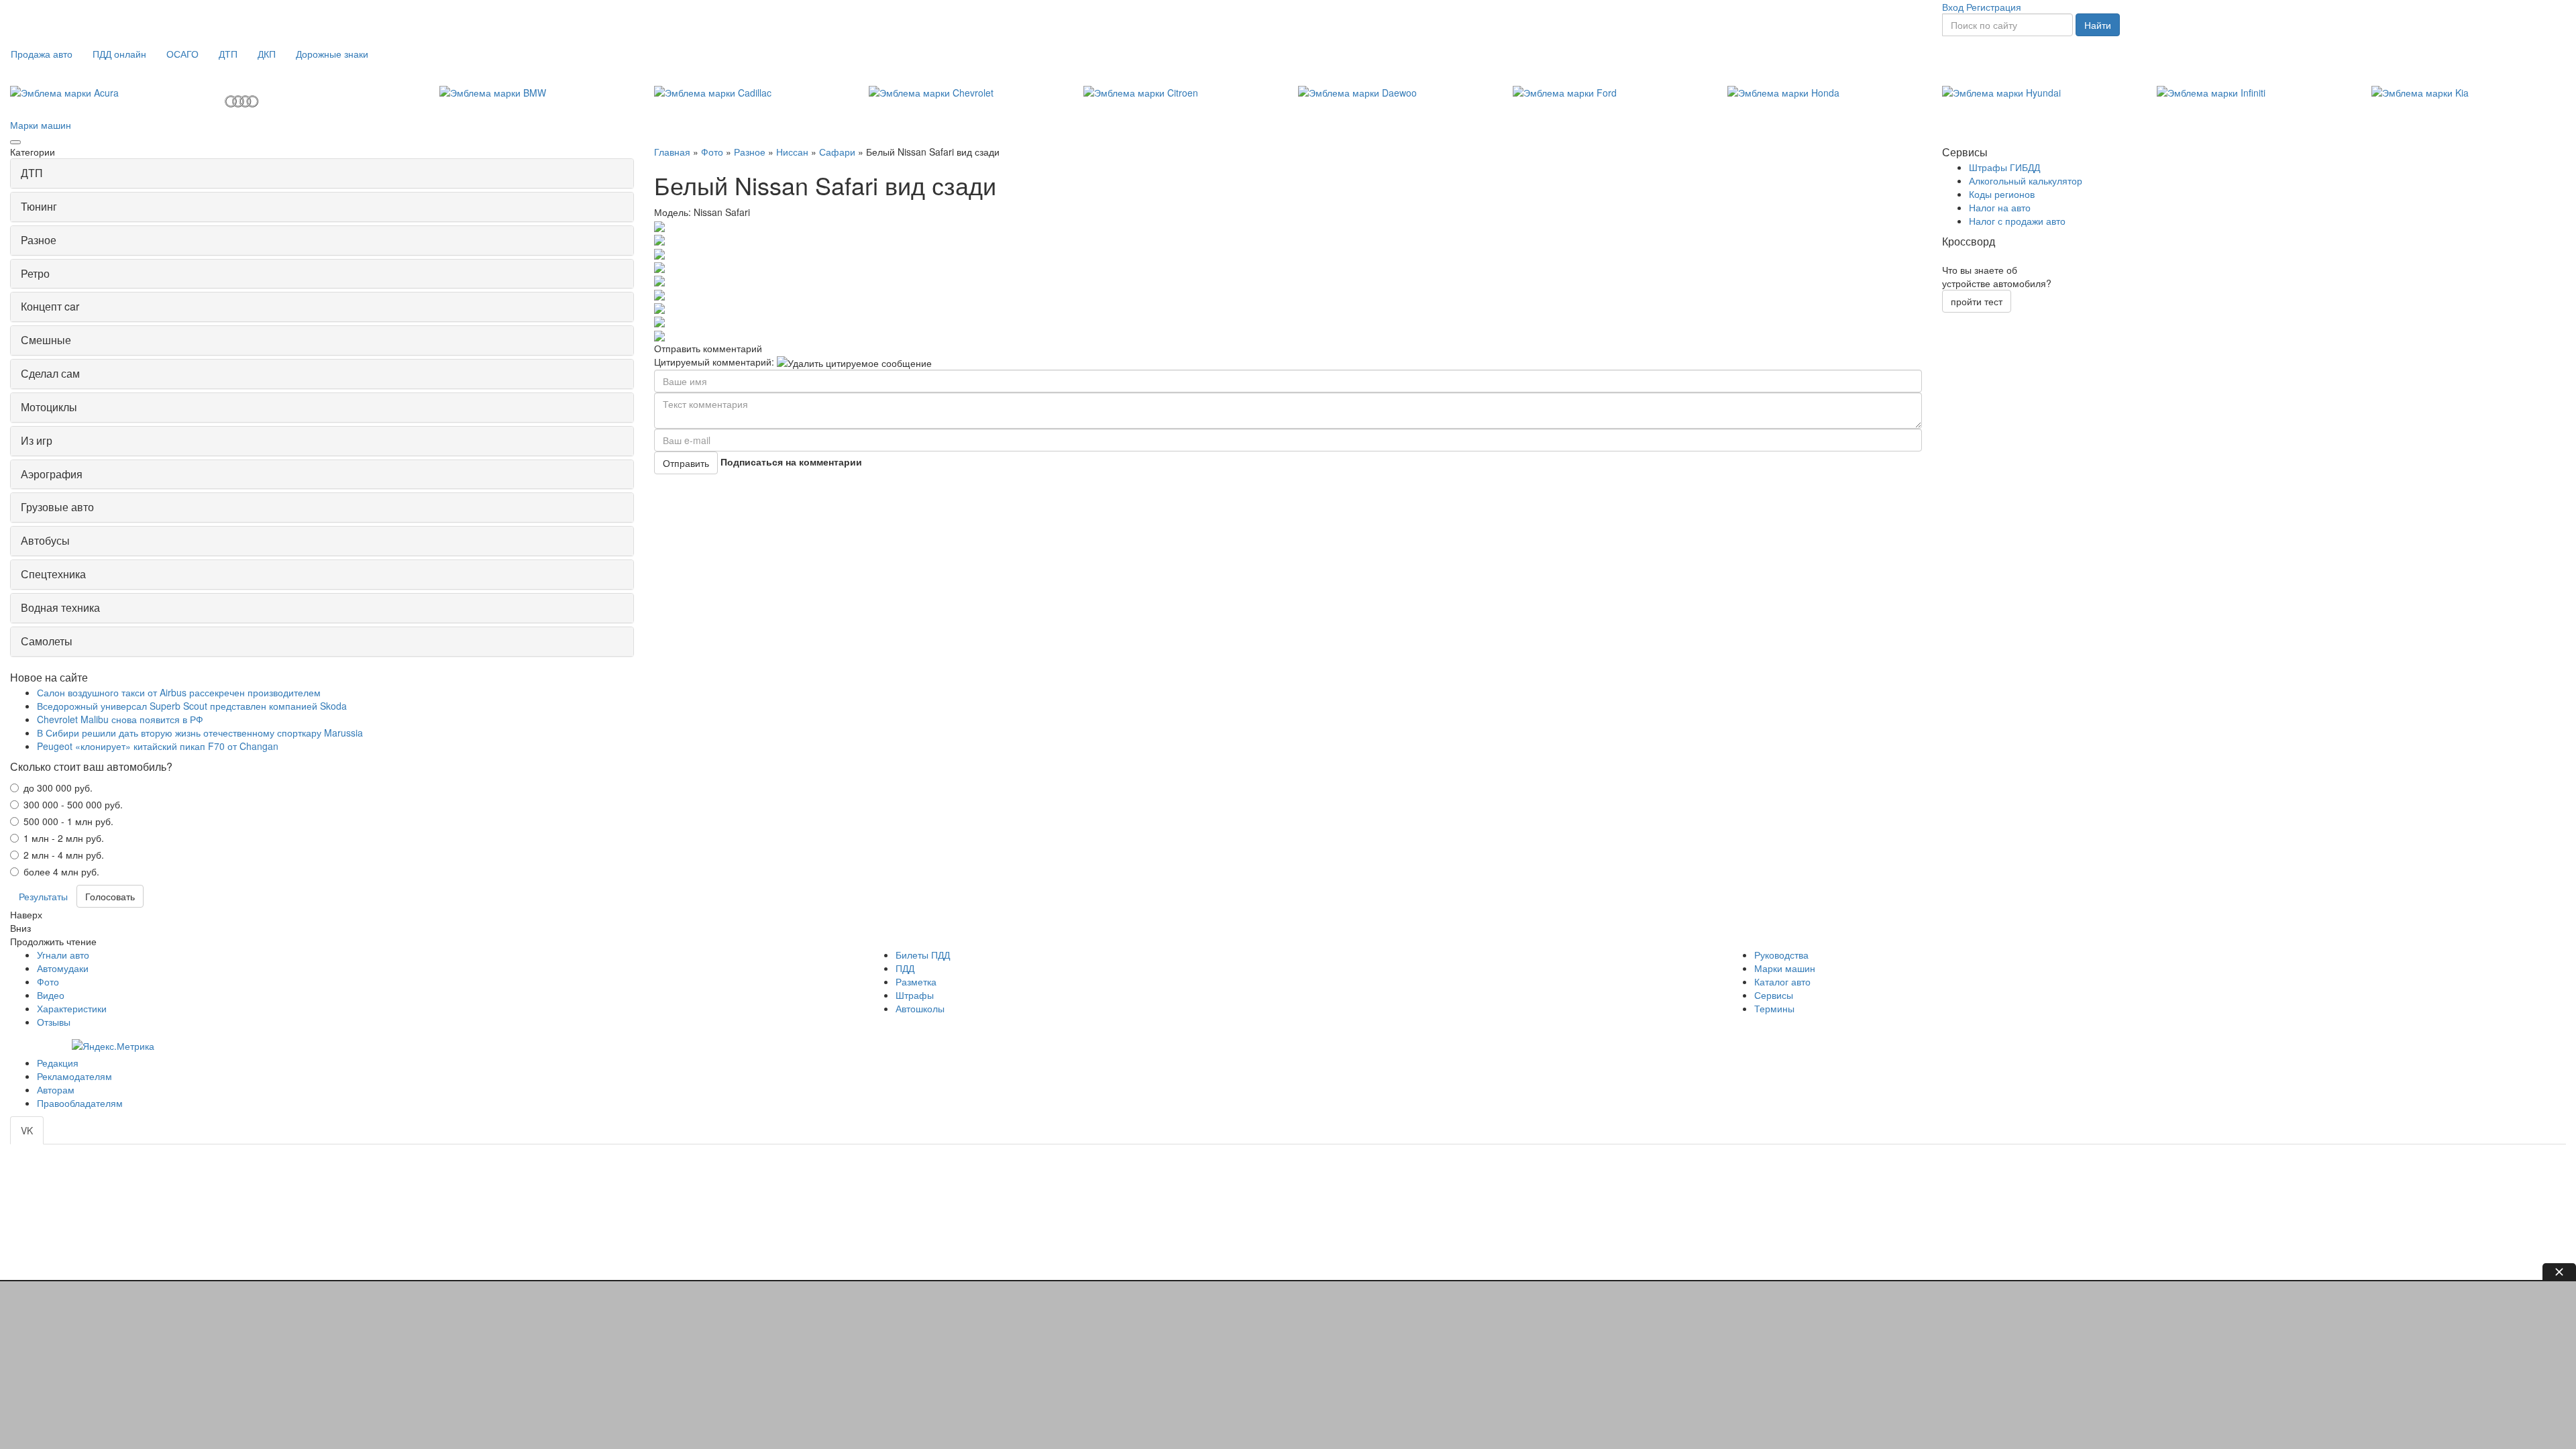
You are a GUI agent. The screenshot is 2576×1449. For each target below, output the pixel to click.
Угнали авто (63, 955)
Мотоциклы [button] (49, 407)
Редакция (58, 1063)
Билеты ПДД (923, 955)
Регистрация (1994, 7)
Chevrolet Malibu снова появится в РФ (120, 719)
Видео (51, 995)
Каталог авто (1782, 981)
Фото (712, 152)
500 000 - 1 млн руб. (68, 821)
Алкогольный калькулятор (2026, 180)
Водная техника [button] (60, 607)
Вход (1953, 7)
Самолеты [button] (47, 641)
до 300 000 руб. (58, 788)
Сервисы (1774, 995)
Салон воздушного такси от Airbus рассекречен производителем (179, 692)
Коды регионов (2002, 194)
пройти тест (1977, 301)
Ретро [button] (35, 273)
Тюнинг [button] (39, 206)
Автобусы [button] (45, 540)
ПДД (905, 968)
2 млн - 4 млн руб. (64, 855)
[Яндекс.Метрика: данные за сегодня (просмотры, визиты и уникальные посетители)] (113, 1046)
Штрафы (915, 995)
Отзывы (54, 1022)
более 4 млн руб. (61, 871)
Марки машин (41, 125)
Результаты (43, 896)
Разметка (916, 981)
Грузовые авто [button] (57, 507)
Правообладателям (80, 1103)
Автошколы (920, 1008)
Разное (750, 152)
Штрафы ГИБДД (2004, 167)
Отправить (686, 463)
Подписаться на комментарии (791, 462)
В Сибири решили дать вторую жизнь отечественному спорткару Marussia (200, 733)
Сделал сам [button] (50, 373)
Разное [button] (39, 240)
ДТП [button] (32, 173)
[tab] (322, 173)
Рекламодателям (74, 1076)
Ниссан (792, 152)
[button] (42, 54)
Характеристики (72, 1008)
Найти (2098, 25)
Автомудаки (63, 968)
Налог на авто (2000, 207)
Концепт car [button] (50, 306)
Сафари (837, 152)
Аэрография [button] (52, 474)
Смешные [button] (46, 340)
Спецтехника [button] (53, 574)
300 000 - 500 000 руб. (73, 804)
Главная (672, 152)
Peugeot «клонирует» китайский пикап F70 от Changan (158, 746)
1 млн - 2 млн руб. (64, 838)
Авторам (56, 1089)
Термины (1774, 1008)
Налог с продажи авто (2017, 221)
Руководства (1781, 955)
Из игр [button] (37, 440)
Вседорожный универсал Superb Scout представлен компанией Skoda (192, 706)
